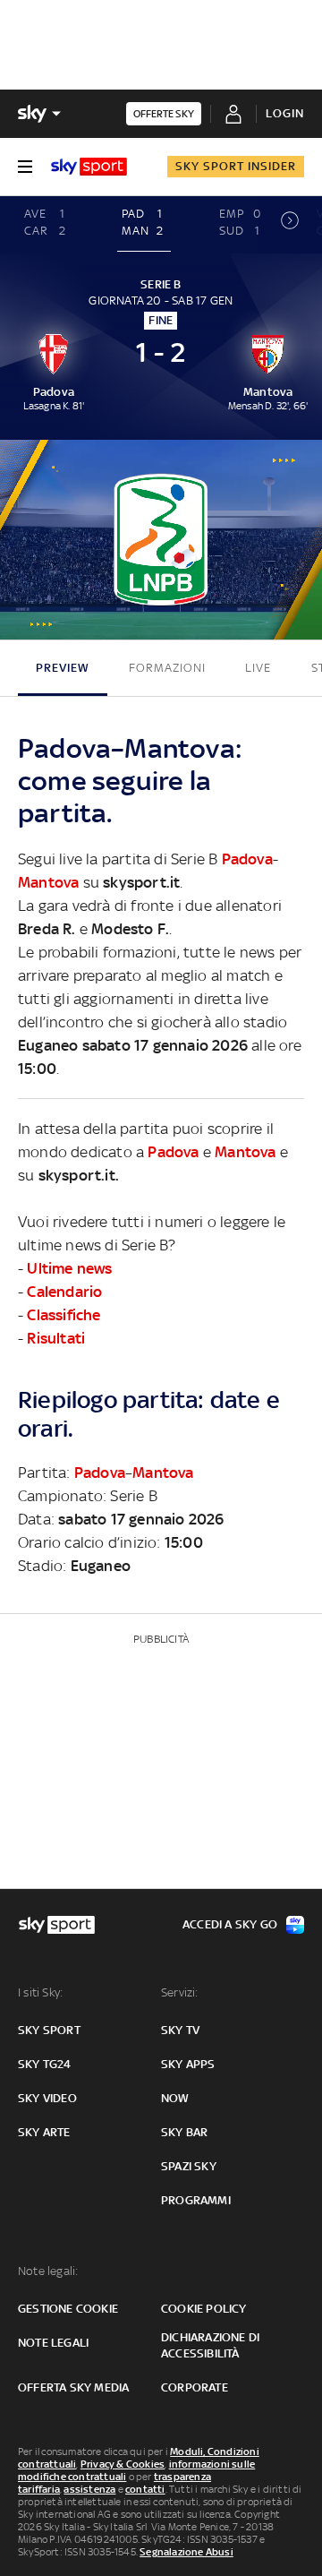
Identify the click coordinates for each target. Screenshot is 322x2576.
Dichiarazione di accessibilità (210, 2345)
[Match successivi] (290, 225)
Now (175, 2098)
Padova (247, 859)
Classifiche (64, 1315)
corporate (195, 2387)
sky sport (49, 2030)
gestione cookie (68, 2309)
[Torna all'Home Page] (89, 167)
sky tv (180, 2030)
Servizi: (180, 1992)
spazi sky (189, 2166)
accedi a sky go (230, 1924)
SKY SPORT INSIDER (236, 166)
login (285, 113)
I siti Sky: (40, 1992)
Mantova (48, 882)
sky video (47, 2098)
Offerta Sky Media (73, 2387)
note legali (53, 2343)
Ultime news (69, 1268)
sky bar (184, 2132)
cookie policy (204, 2309)
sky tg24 (45, 2064)
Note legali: (48, 2271)
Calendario (64, 1292)
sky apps (188, 2064)
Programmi (196, 2200)
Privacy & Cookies (123, 2464)
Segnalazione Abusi (186, 2552)
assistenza (89, 2489)
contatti (145, 2489)
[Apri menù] (25, 167)
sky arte (44, 2132)
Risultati (56, 1338)
